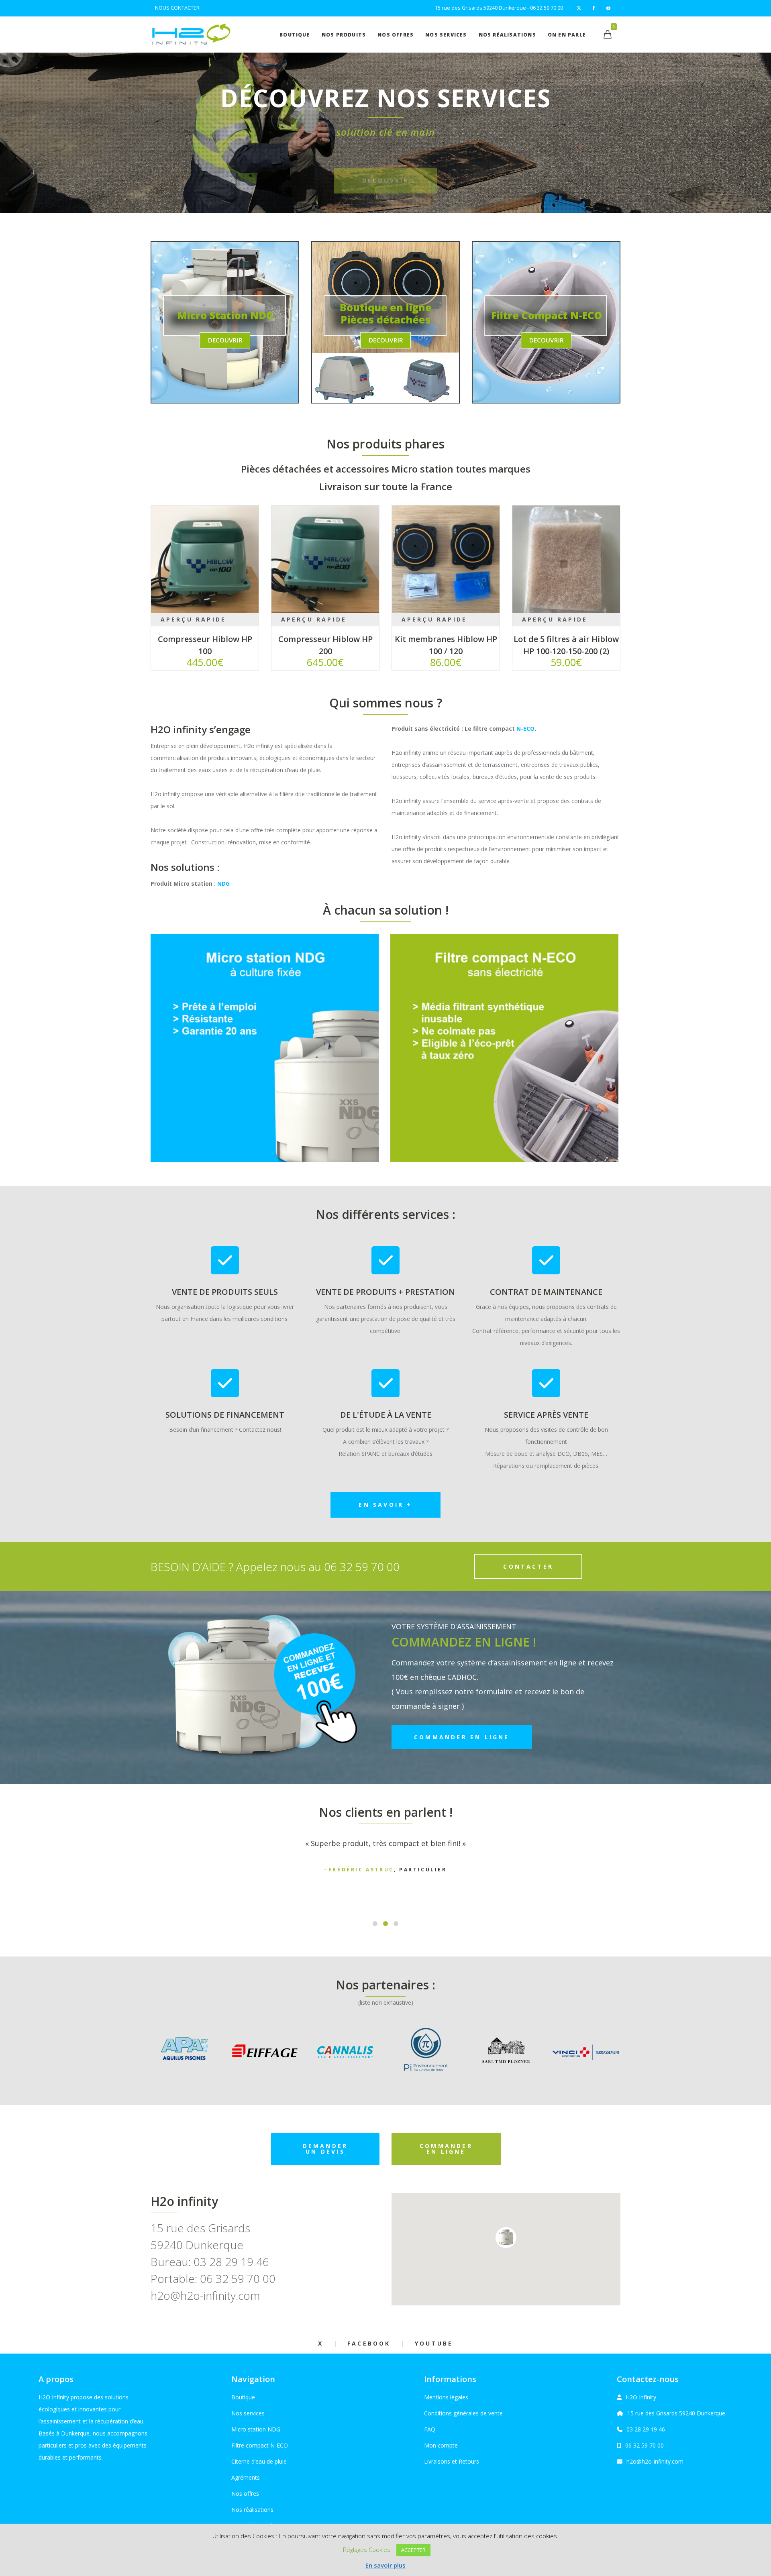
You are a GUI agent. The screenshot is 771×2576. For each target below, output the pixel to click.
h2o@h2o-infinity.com (655, 2461)
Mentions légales (446, 2397)
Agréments (246, 2477)
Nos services (248, 2413)
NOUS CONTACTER (177, 8)
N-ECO (525, 729)
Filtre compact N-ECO (260, 2445)
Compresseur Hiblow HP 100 (205, 645)
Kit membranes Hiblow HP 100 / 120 (446, 645)
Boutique (243, 2397)
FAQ (430, 2429)
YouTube (434, 2343)
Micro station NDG (256, 2429)
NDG (223, 883)
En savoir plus (385, 2565)
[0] (608, 34)
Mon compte (441, 2445)
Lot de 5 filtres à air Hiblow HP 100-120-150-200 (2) (566, 645)
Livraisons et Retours (452, 2461)
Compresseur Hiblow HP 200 (325, 645)
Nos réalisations (252, 2510)
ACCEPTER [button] (413, 2550)
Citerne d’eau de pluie (259, 2461)
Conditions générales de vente (463, 2413)
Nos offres (245, 2493)
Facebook (369, 2343)
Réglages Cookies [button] (367, 2550)
